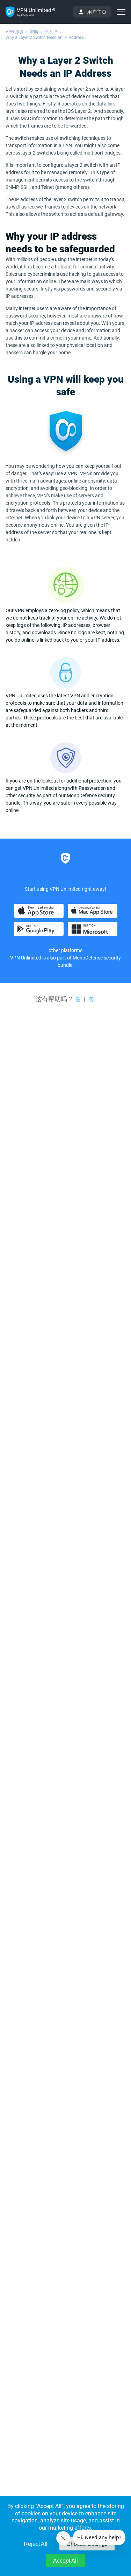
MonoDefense (88, 958)
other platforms (65, 950)
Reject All (36, 2544)
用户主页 (97, 12)
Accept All (65, 2561)
